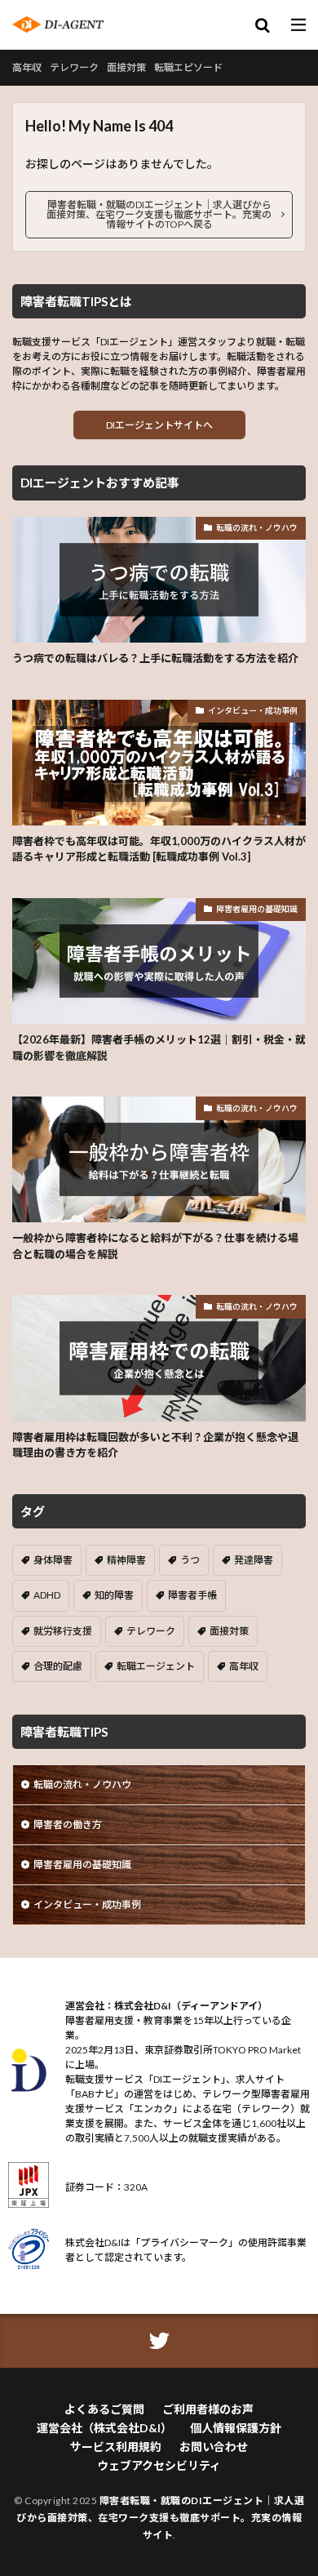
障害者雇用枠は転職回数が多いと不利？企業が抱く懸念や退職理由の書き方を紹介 (155, 1445)
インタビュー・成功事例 (253, 710)
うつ (190, 1560)
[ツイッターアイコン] (159, 2341)
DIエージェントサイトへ (159, 425)
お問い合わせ (214, 2447)
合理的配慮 (58, 1666)
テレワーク (74, 67)
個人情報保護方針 (236, 2428)
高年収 (27, 67)
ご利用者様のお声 (208, 2409)
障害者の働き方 (68, 1824)
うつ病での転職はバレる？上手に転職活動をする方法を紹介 (155, 658)
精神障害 (126, 1560)
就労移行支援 (63, 1631)
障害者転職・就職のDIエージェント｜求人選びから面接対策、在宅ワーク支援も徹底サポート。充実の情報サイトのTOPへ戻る (159, 214)
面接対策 (126, 67)
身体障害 (53, 1560)
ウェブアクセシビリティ (159, 2465)
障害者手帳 (192, 1595)
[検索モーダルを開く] (263, 26)
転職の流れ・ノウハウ (257, 527)
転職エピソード (188, 67)
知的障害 (114, 1595)
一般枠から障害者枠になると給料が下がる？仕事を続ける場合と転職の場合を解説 (155, 1246)
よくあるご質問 (104, 2409)
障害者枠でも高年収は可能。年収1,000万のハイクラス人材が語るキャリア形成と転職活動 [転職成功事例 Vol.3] (159, 849)
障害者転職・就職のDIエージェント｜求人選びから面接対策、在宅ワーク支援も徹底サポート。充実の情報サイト (160, 2518)
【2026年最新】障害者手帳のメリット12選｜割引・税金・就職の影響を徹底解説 (159, 1048)
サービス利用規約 (116, 2447)
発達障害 (254, 1560)
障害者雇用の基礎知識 (257, 909)
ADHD (47, 1595)
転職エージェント (156, 1666)
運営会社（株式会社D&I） (104, 2428)
